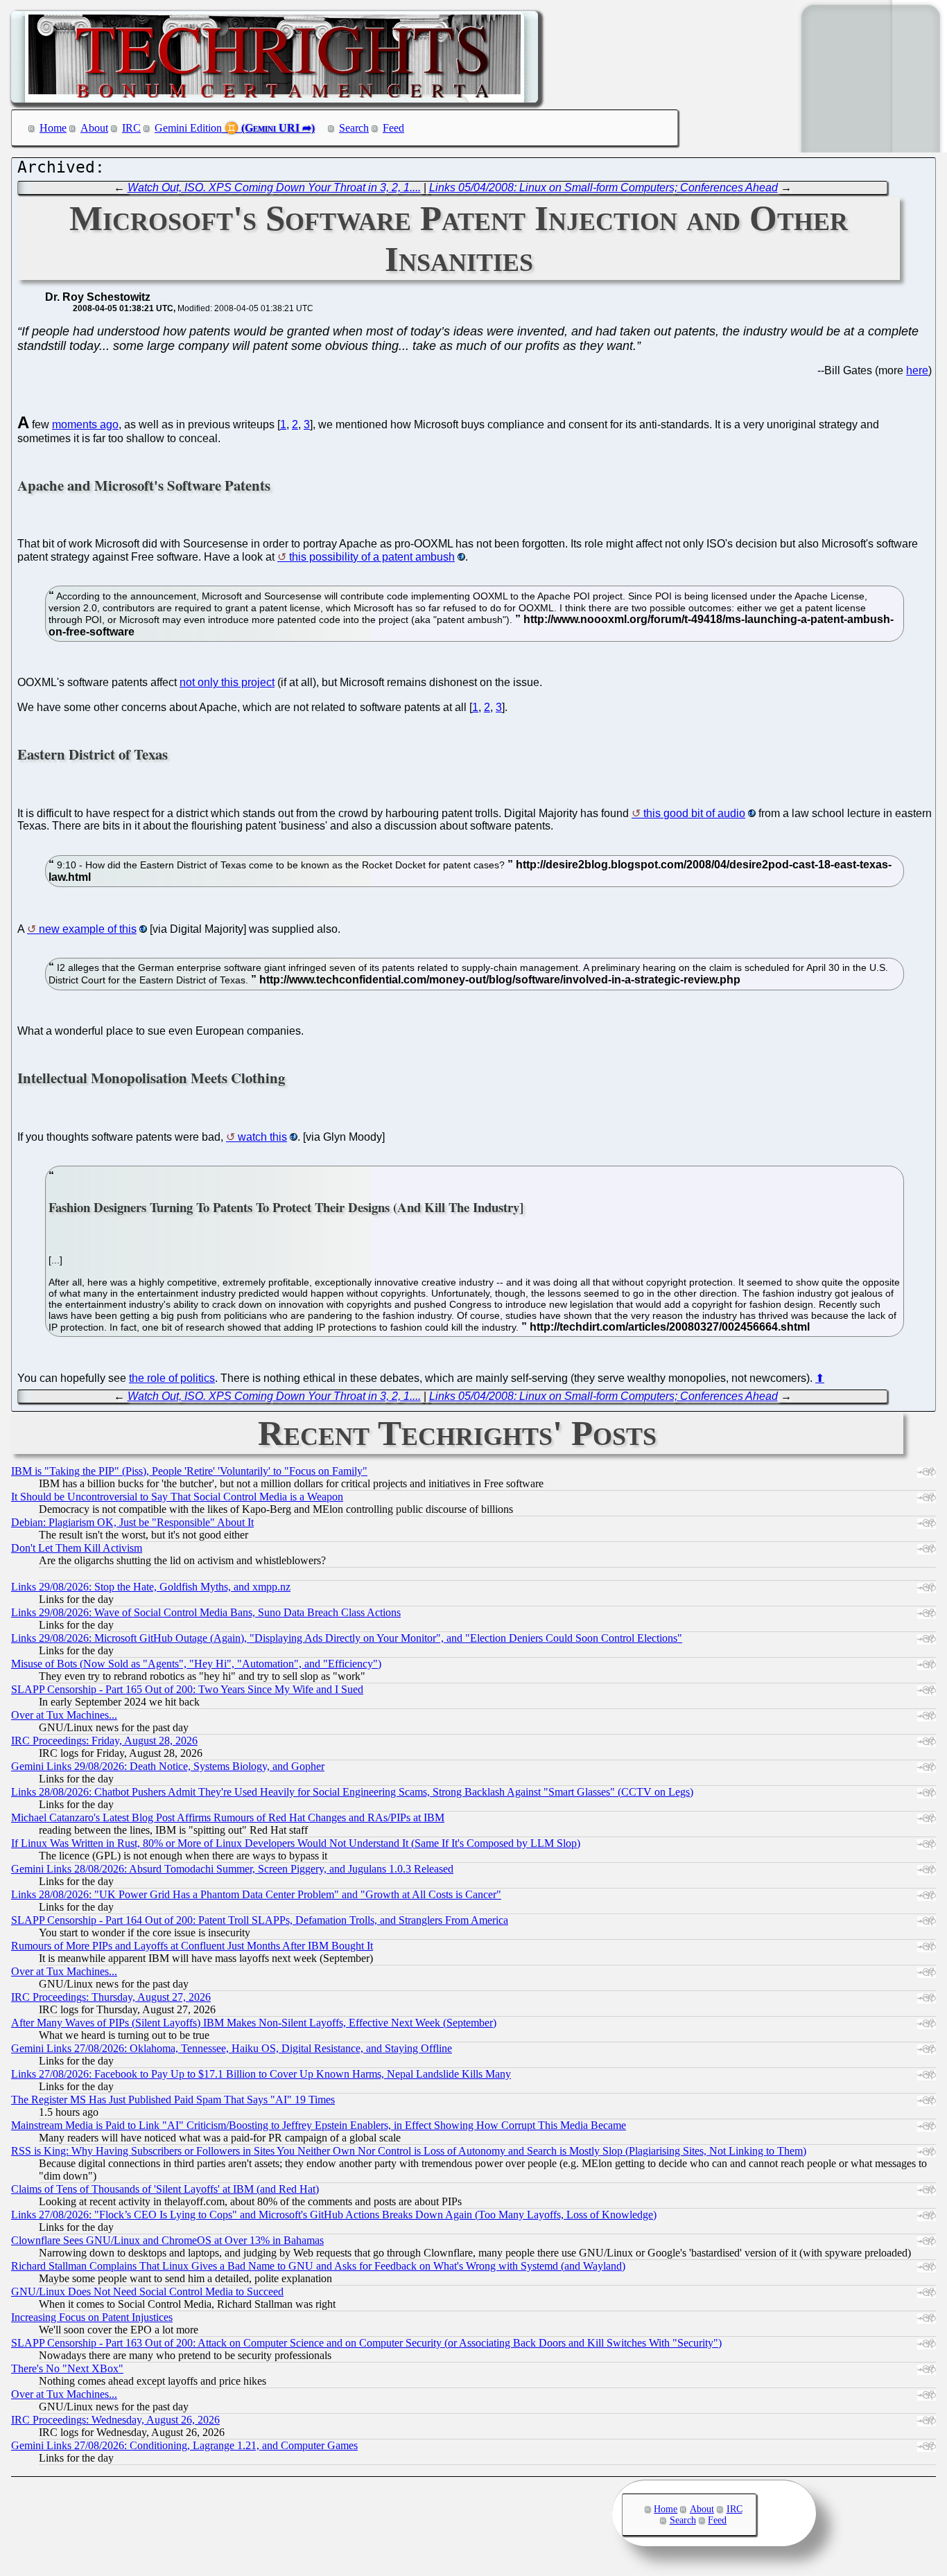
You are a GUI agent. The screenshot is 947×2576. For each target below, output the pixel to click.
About (94, 128)
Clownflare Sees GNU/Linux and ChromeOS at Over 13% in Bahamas (167, 2240)
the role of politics (172, 1378)
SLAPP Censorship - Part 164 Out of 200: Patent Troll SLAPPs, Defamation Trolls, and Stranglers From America (260, 1920)
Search (354, 128)
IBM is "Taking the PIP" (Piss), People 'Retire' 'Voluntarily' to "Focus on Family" (189, 1471)
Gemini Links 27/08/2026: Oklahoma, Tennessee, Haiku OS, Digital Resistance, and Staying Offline (232, 2048)
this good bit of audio (694, 813)
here (917, 370)
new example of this (88, 929)
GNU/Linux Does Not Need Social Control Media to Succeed (147, 2292)
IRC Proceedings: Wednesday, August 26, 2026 (115, 2420)
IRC (131, 128)
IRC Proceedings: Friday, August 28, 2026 (104, 1741)
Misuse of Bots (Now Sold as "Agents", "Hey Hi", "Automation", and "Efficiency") (196, 1664)
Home (53, 128)
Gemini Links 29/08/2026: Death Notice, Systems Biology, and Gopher (168, 1766)
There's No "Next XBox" (67, 2368)
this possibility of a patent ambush (372, 557)
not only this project (227, 682)
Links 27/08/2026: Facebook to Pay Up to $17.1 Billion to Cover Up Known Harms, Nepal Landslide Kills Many (261, 2074)
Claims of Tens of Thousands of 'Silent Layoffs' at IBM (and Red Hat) (165, 2189)
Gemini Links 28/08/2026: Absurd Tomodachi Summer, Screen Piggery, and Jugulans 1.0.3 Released (232, 1869)
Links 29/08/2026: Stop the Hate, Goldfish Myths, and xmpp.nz (151, 1587)
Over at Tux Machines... (64, 1715)
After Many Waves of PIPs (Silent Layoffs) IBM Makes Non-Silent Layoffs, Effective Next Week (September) (254, 2023)
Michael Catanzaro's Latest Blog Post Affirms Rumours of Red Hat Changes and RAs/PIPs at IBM (228, 1817)
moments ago (85, 424)
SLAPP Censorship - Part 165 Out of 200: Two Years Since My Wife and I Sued (187, 1689)
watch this (262, 1137)
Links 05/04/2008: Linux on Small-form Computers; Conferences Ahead (603, 187)
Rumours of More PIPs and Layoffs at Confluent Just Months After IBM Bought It (192, 1946)
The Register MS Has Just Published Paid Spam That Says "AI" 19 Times (173, 2100)
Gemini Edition (188, 128)
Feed (393, 128)
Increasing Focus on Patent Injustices (92, 2317)
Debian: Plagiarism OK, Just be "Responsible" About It (132, 1522)
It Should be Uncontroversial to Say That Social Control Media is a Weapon (177, 1497)
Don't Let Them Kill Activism (77, 1548)
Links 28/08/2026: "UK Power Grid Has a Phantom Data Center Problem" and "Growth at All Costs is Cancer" (256, 1894)
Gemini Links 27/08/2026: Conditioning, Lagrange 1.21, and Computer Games (184, 2445)
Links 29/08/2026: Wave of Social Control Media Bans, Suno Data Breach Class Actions (206, 1612)
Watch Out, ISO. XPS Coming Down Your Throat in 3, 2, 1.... (274, 187)
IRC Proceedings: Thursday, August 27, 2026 (111, 1997)
